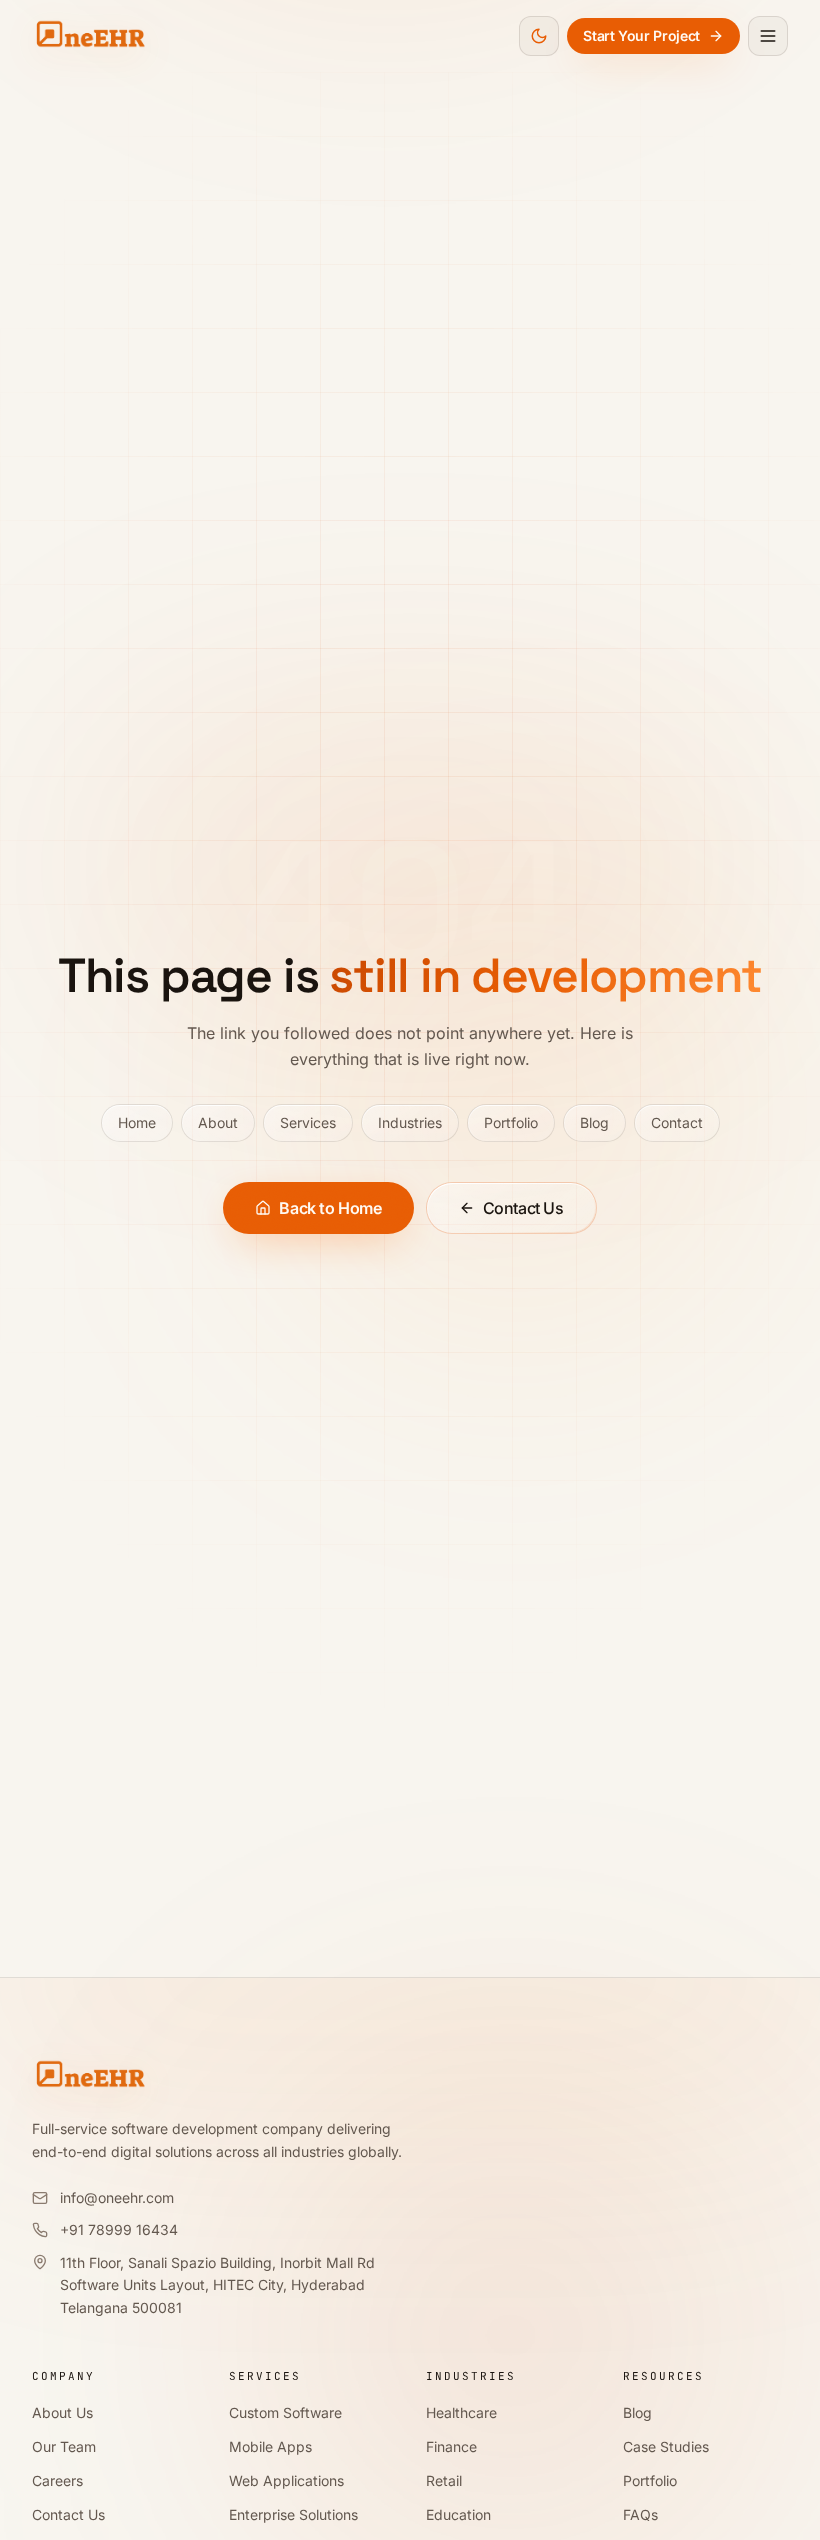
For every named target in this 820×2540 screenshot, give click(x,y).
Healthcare (461, 2412)
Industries (410, 1122)
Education (458, 2514)
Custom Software (285, 2412)
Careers (57, 2480)
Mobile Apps (270, 2446)
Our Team (64, 2446)
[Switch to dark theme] (539, 36)
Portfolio (511, 1122)
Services (308, 1122)
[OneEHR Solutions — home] (90, 36)
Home (137, 1122)
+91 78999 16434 (119, 2229)
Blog (594, 1122)
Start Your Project (641, 35)
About (218, 1122)
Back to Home (330, 1208)
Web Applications (286, 2480)
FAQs (640, 2514)
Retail (444, 2480)
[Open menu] (768, 36)
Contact (677, 1122)
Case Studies (666, 2446)
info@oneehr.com (117, 2197)
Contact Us (523, 1208)
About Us (62, 2412)
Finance (451, 2446)
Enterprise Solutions (293, 2514)
